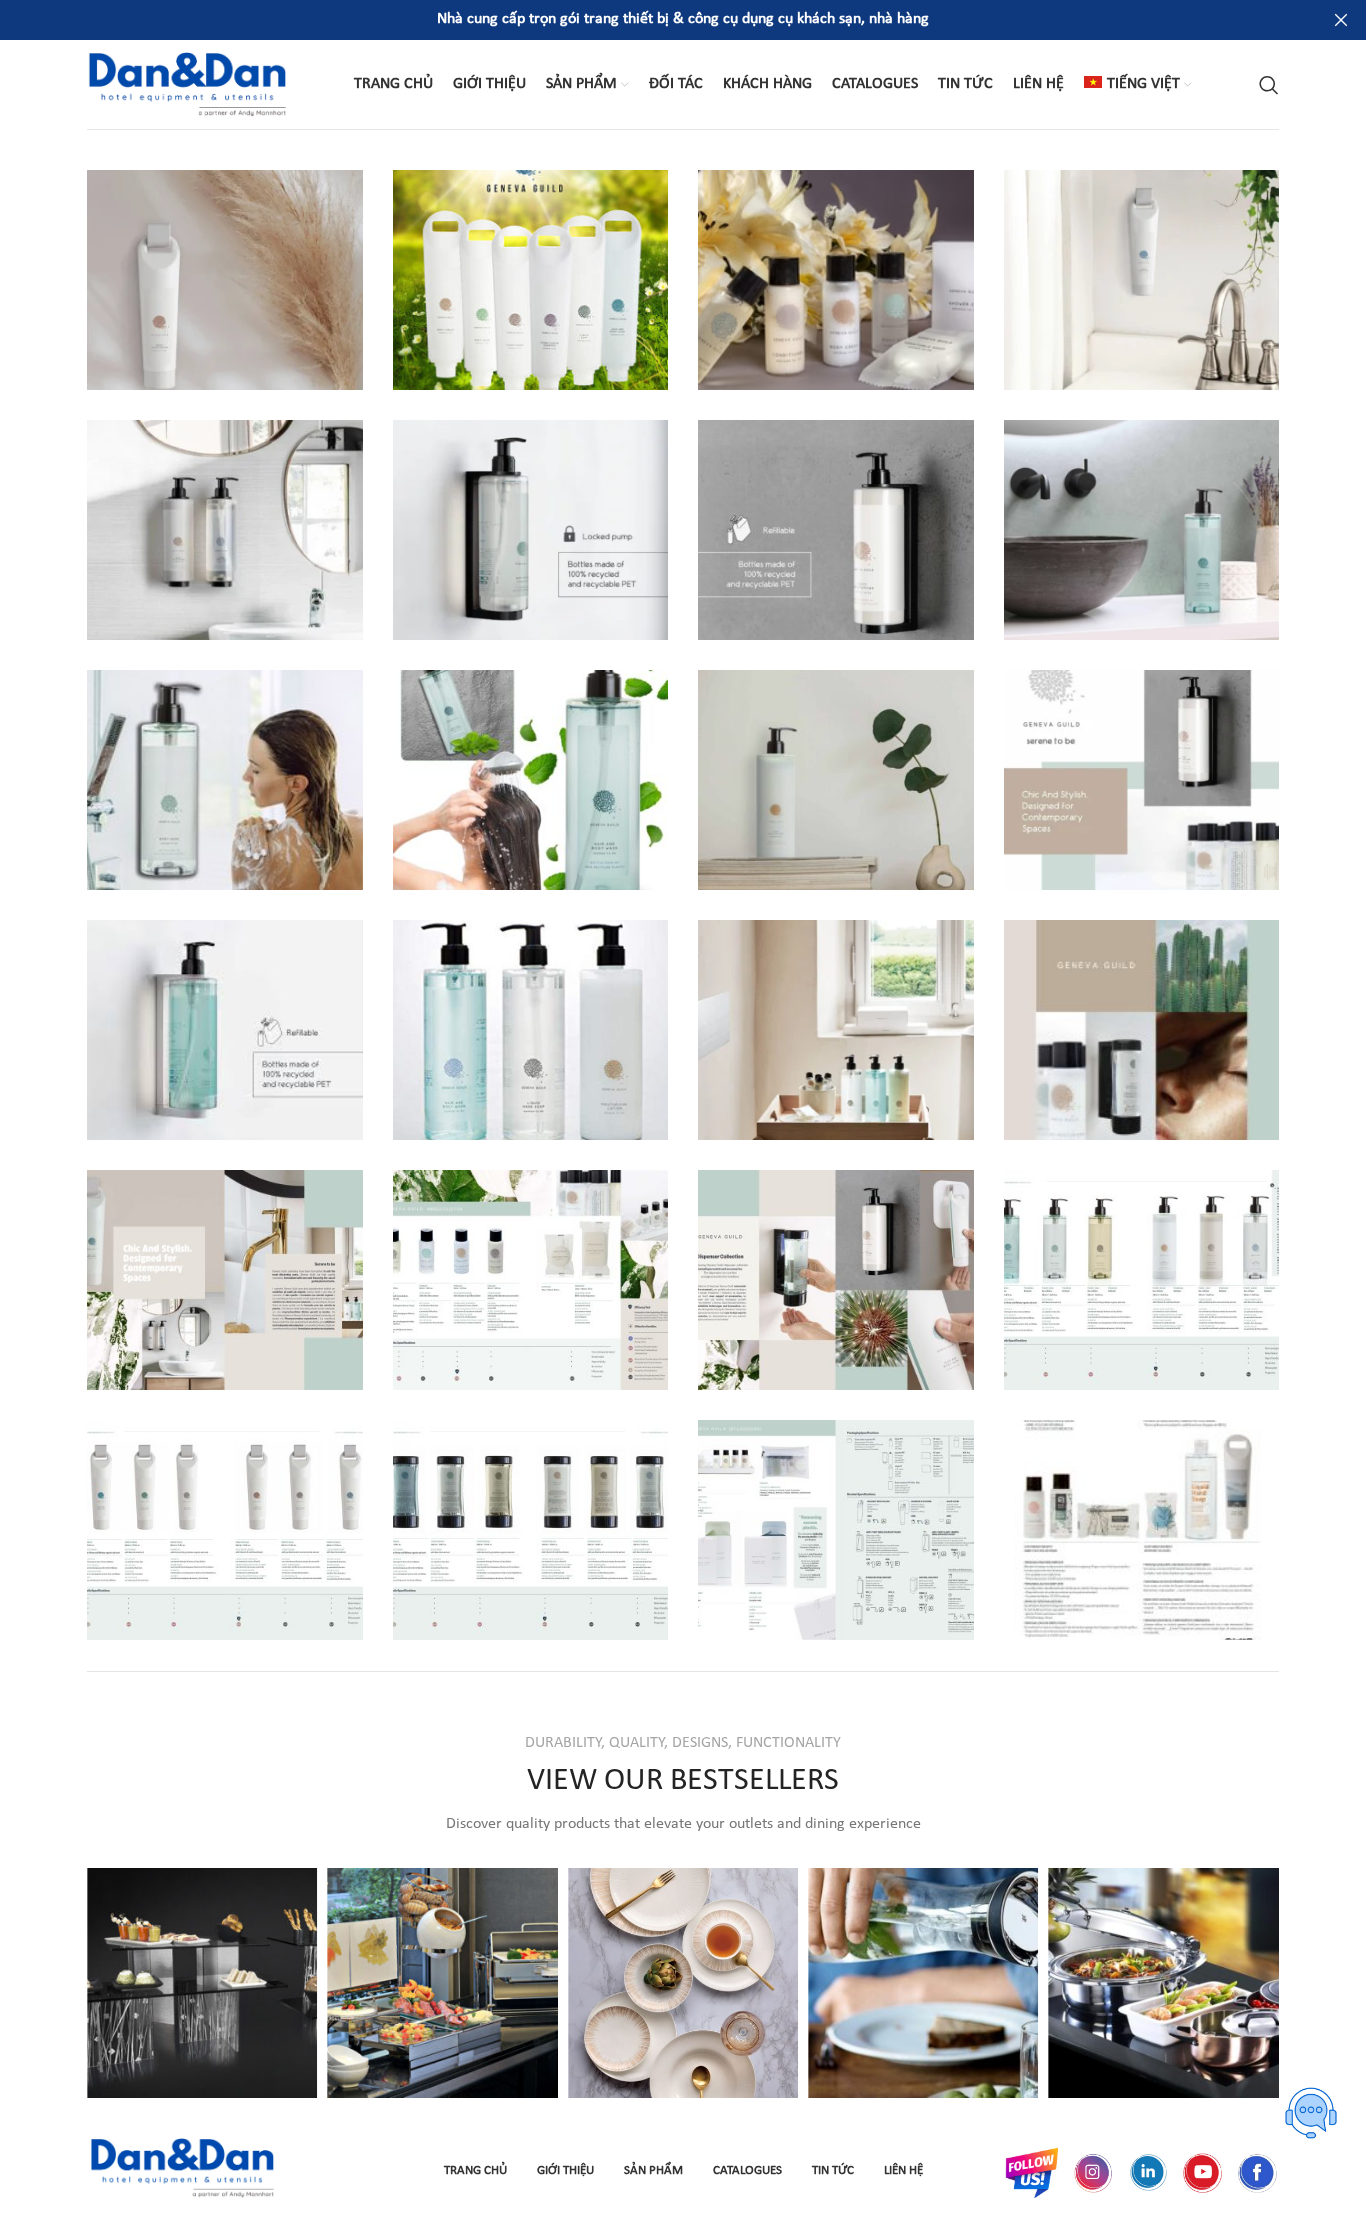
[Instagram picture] (202, 1983)
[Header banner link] (653, 20)
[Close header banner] (1341, 20)
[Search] (1269, 85)
